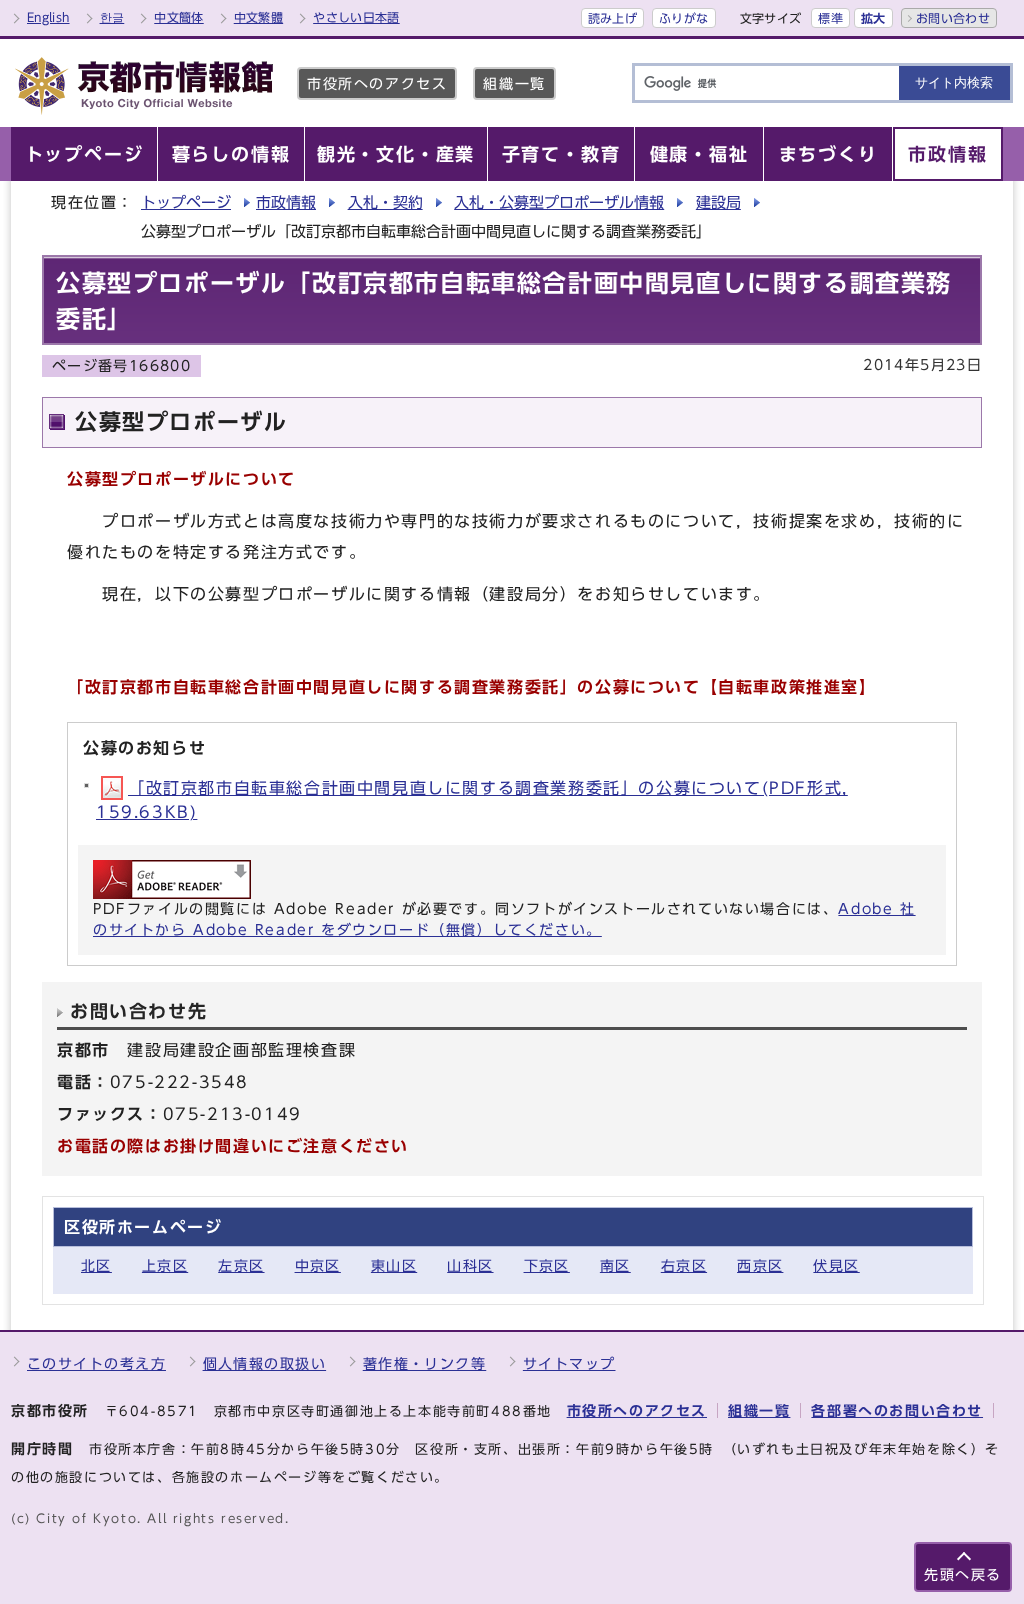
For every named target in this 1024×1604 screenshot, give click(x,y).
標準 (830, 18)
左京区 (241, 1265)
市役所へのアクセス (377, 83)
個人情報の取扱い (265, 1363)
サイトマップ (569, 1363)
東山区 (394, 1265)
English (48, 17)
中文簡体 (178, 17)
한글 (112, 17)
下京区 (547, 1265)
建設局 (718, 202)
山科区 (470, 1265)
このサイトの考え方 (96, 1363)
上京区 (165, 1265)
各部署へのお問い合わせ (897, 1410)
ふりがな (683, 18)
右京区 (684, 1265)
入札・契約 (385, 202)
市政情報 (286, 202)
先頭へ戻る (963, 1574)
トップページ (186, 202)
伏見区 (836, 1265)
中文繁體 (258, 17)
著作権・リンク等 (425, 1363)
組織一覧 (514, 83)
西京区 (760, 1265)
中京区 (318, 1265)
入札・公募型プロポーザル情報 (559, 202)
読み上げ (612, 18)
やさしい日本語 (356, 17)
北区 (96, 1265)
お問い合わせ (953, 18)
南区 (615, 1265)
